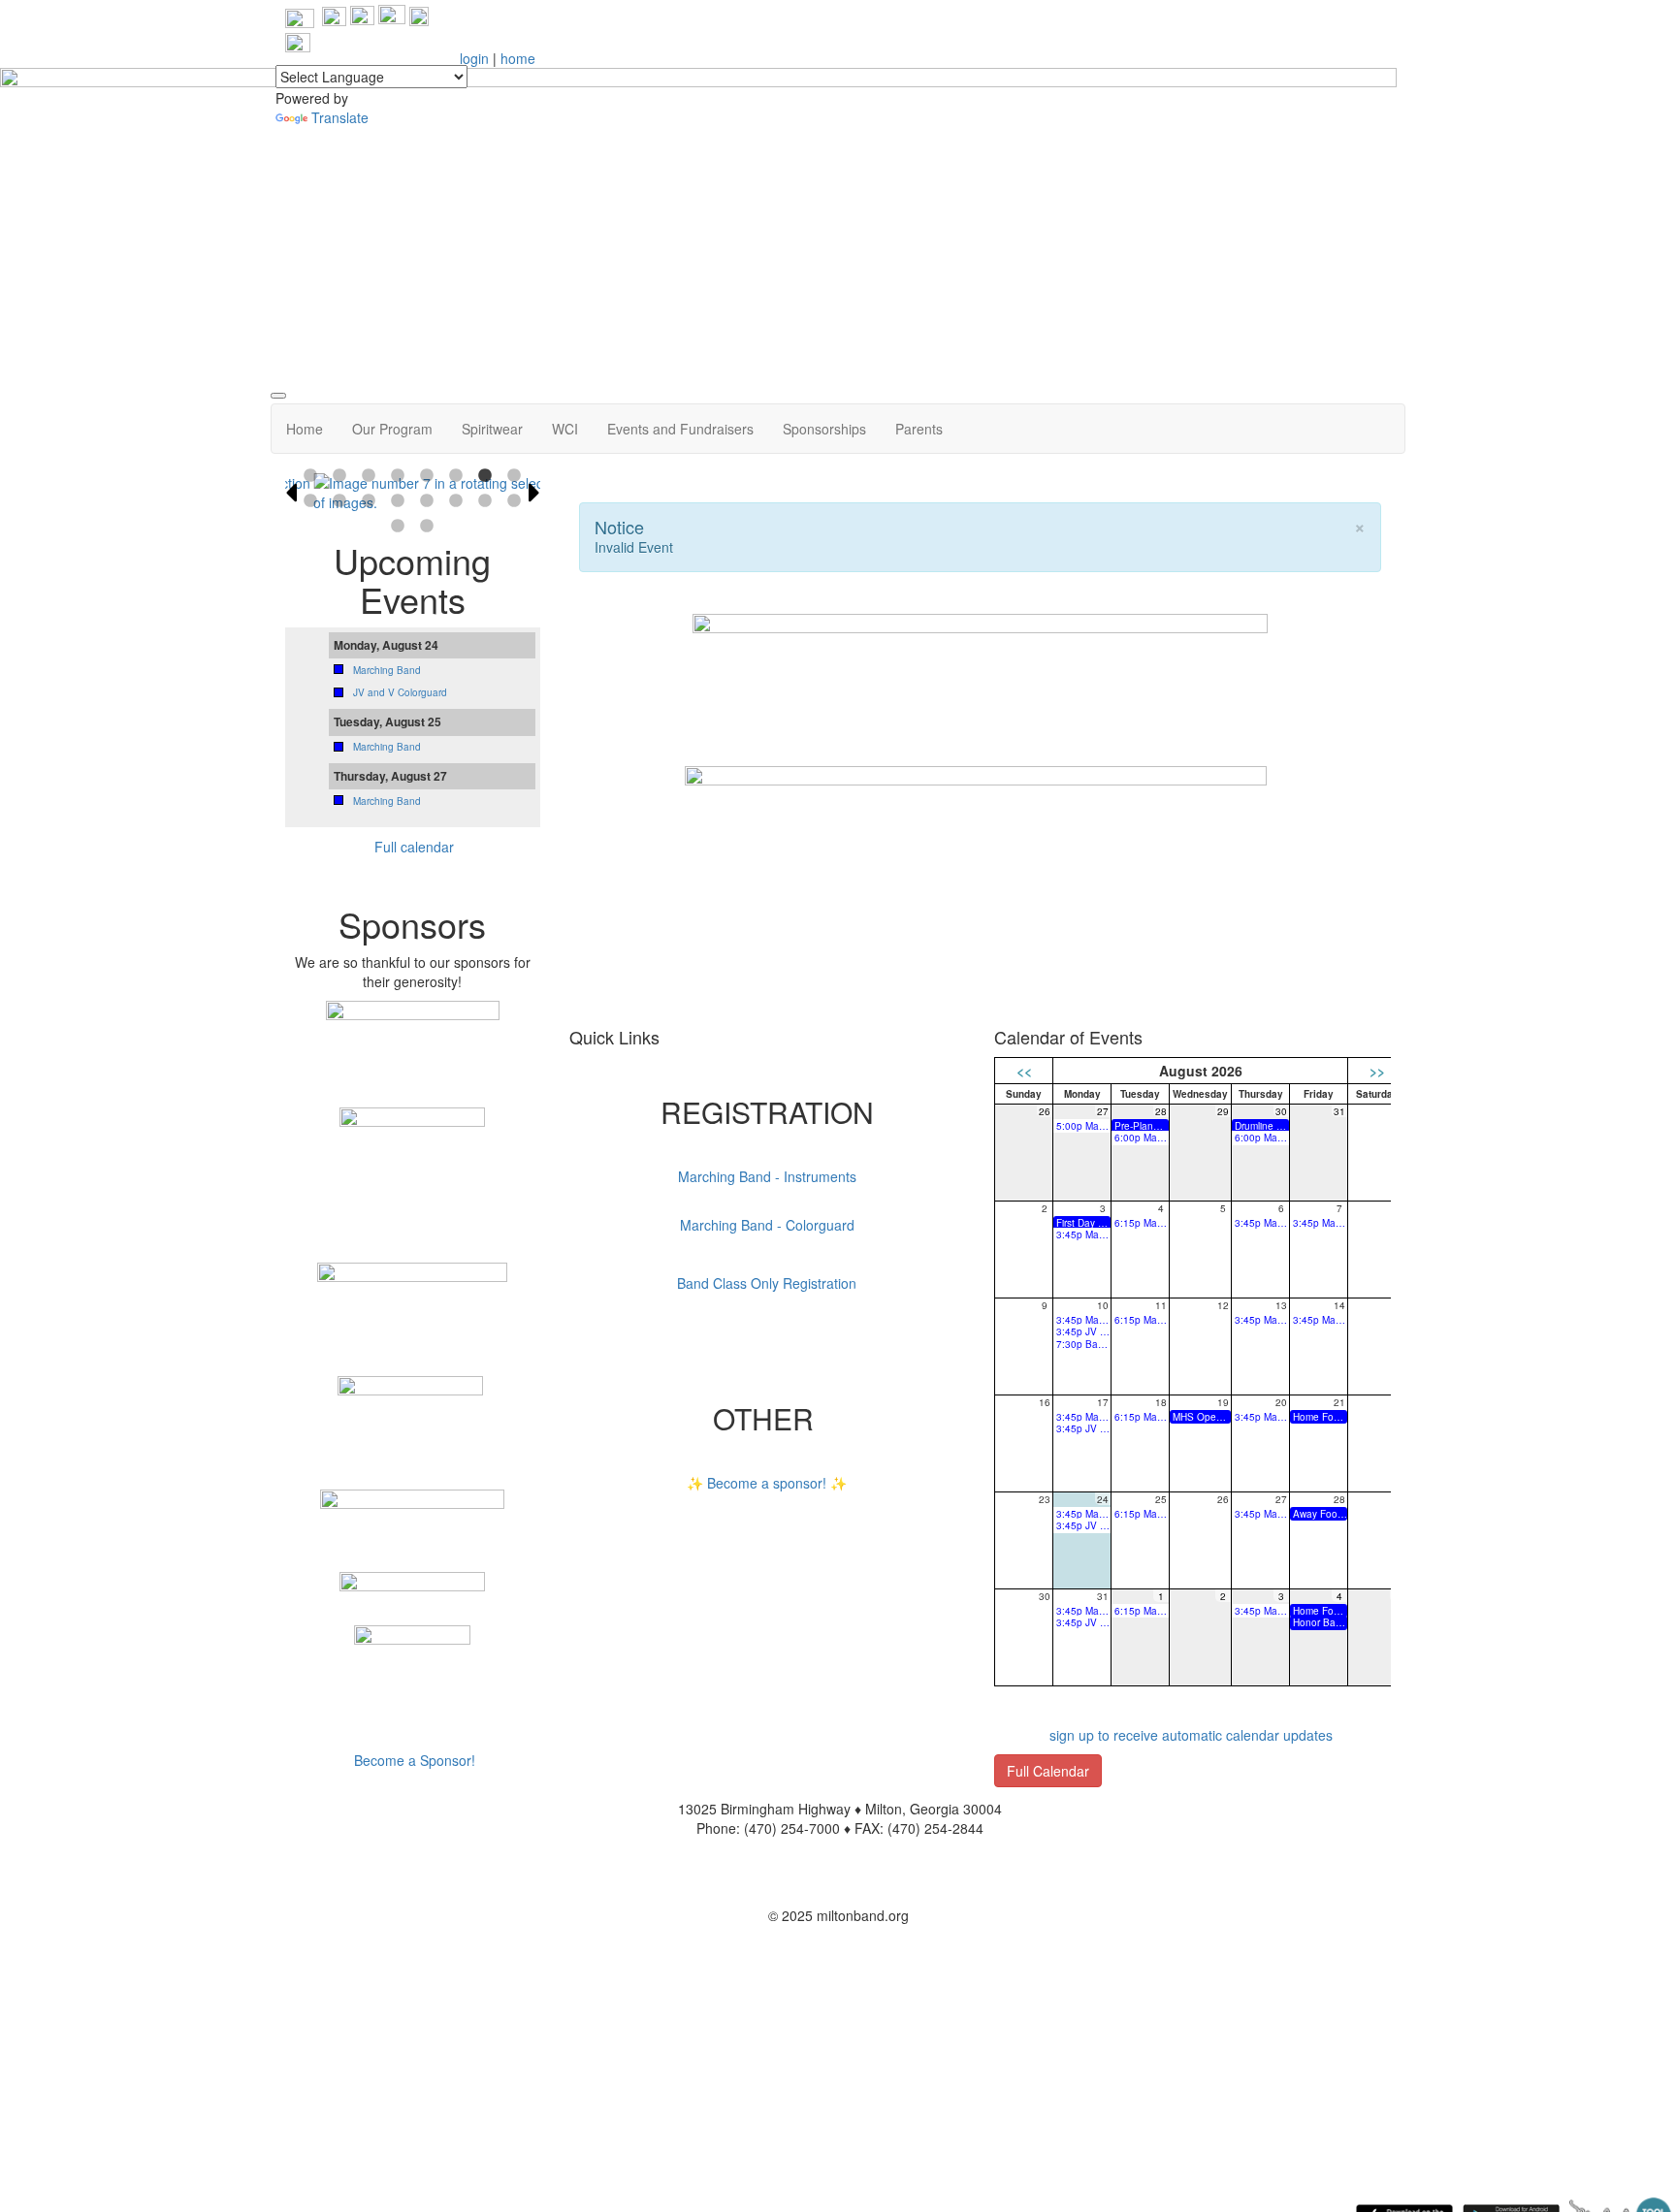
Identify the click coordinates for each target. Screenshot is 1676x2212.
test (590, 985)
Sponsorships (824, 429)
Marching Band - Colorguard (767, 1225)
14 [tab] (456, 501)
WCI (565, 429)
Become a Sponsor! (415, 1760)
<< (1024, 1071)
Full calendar (414, 847)
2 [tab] (339, 476)
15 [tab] (485, 501)
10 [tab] (339, 501)
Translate (340, 117)
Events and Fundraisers (680, 429)
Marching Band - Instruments (767, 1176)
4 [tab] (398, 476)
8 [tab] (514, 476)
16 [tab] (514, 501)
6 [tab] (456, 476)
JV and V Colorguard (400, 692)
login (474, 58)
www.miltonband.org (838, 1857)
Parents (919, 429)
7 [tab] (485, 476)
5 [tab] (427, 476)
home (518, 58)
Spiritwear (492, 429)
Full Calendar (1048, 1771)
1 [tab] (310, 476)
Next (534, 493)
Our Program (392, 429)
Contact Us (838, 1886)
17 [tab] (398, 527)
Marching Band (387, 670)
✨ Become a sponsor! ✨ (767, 1483)
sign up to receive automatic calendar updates (1191, 1735)
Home (305, 429)
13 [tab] (427, 501)
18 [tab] (427, 527)
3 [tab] (369, 476)
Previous (291, 493)
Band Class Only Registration (767, 1283)
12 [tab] (398, 501)
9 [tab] (310, 501)
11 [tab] (369, 501)
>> (1377, 1071)
